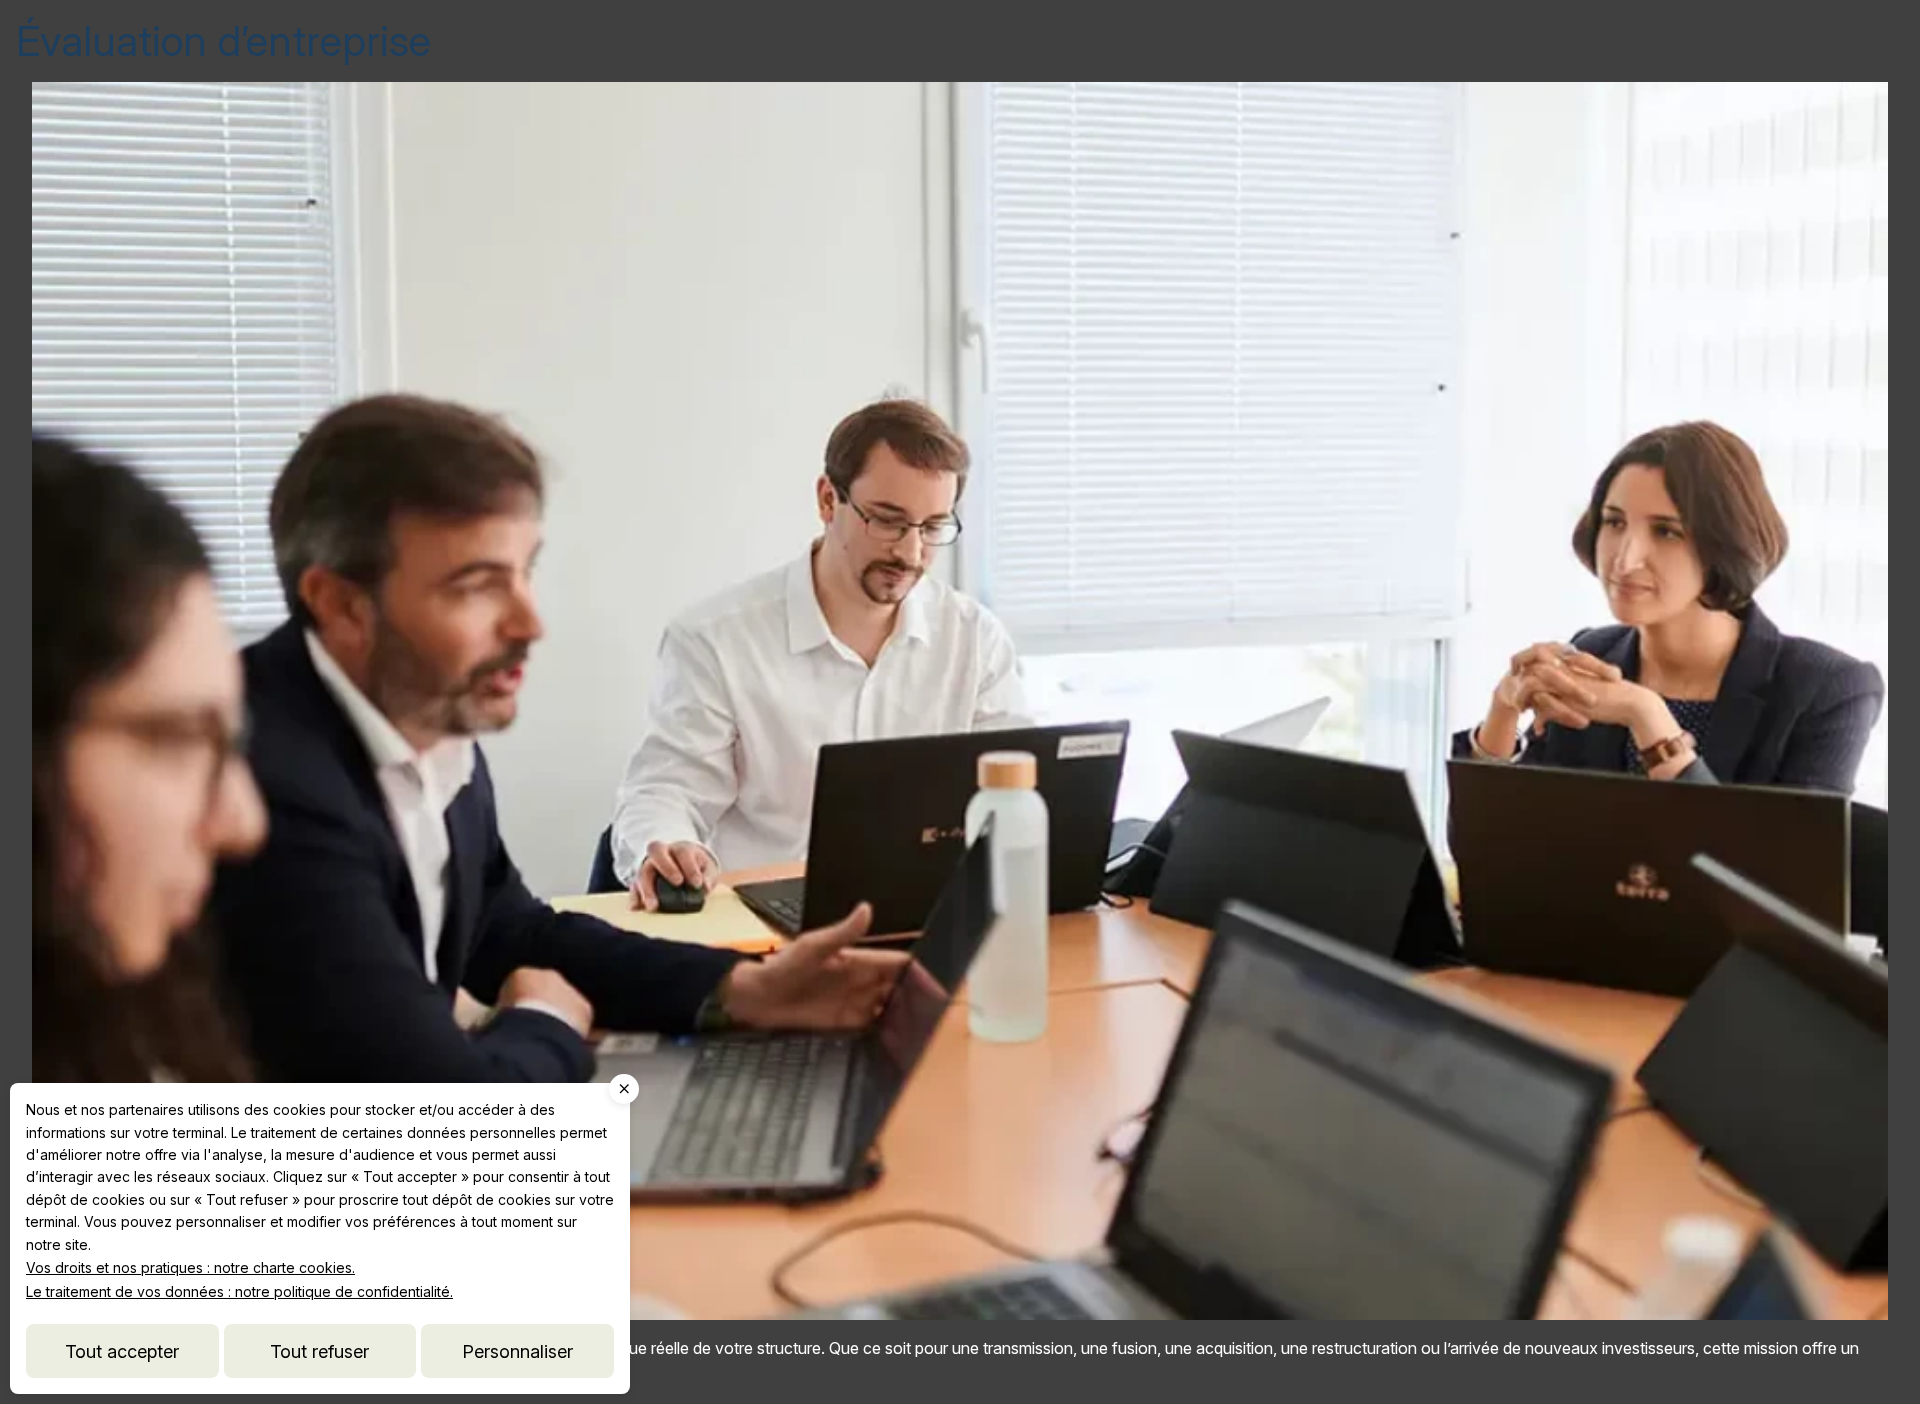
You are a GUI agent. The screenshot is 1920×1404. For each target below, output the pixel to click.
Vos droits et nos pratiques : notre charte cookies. (190, 1267)
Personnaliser (517, 1351)
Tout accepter (122, 1351)
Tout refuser (319, 1351)
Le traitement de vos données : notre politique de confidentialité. (239, 1291)
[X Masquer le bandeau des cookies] (624, 1089)
